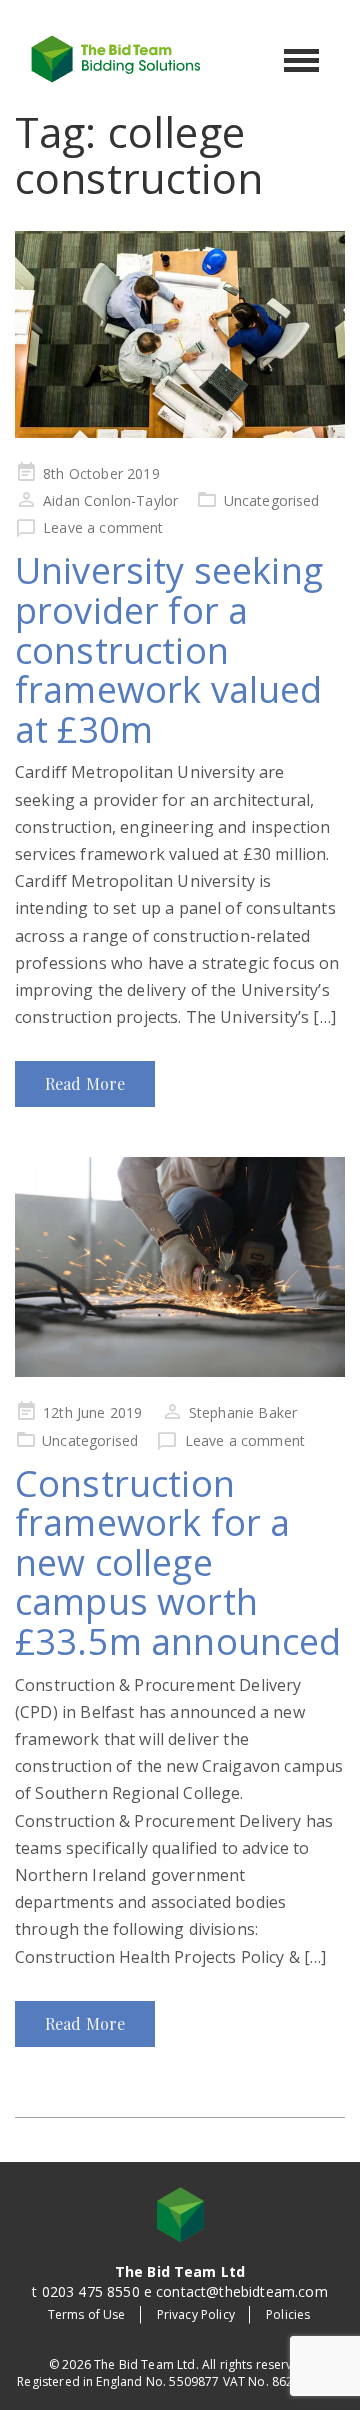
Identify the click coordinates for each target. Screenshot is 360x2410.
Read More (85, 1083)
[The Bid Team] (116, 57)
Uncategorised (272, 500)
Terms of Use (87, 2314)
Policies (288, 2314)
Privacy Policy (196, 2314)
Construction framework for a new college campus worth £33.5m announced (178, 1562)
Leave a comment (103, 527)
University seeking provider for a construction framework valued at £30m (169, 649)
